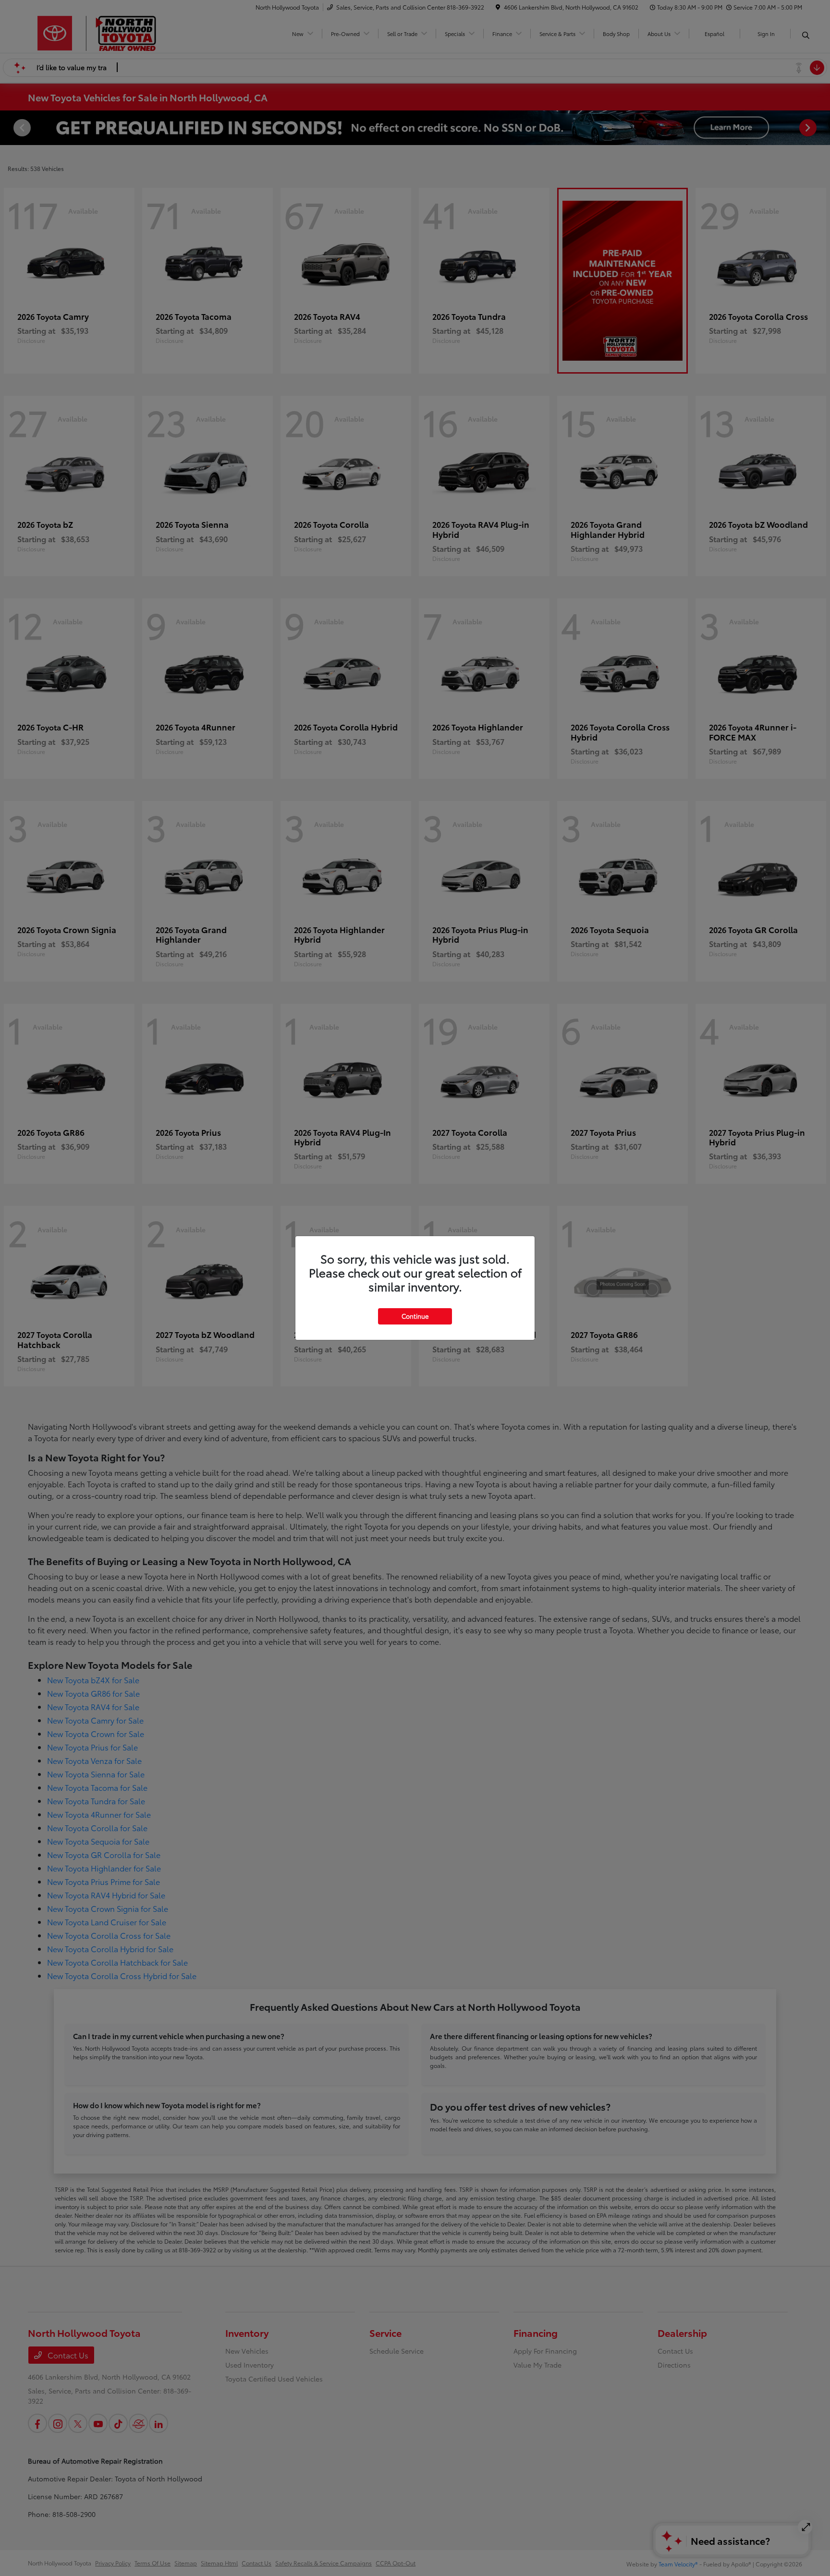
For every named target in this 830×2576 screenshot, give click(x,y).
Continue (415, 1316)
